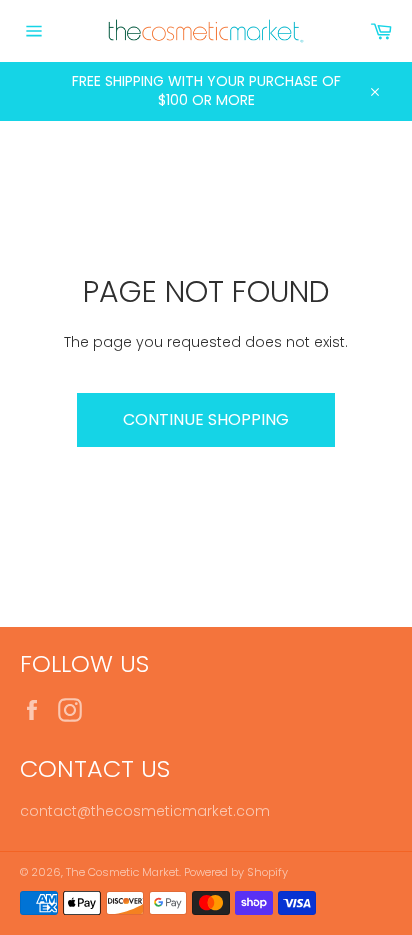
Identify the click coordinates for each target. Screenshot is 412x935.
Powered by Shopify (236, 872)
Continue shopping (206, 419)
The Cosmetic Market (122, 872)
